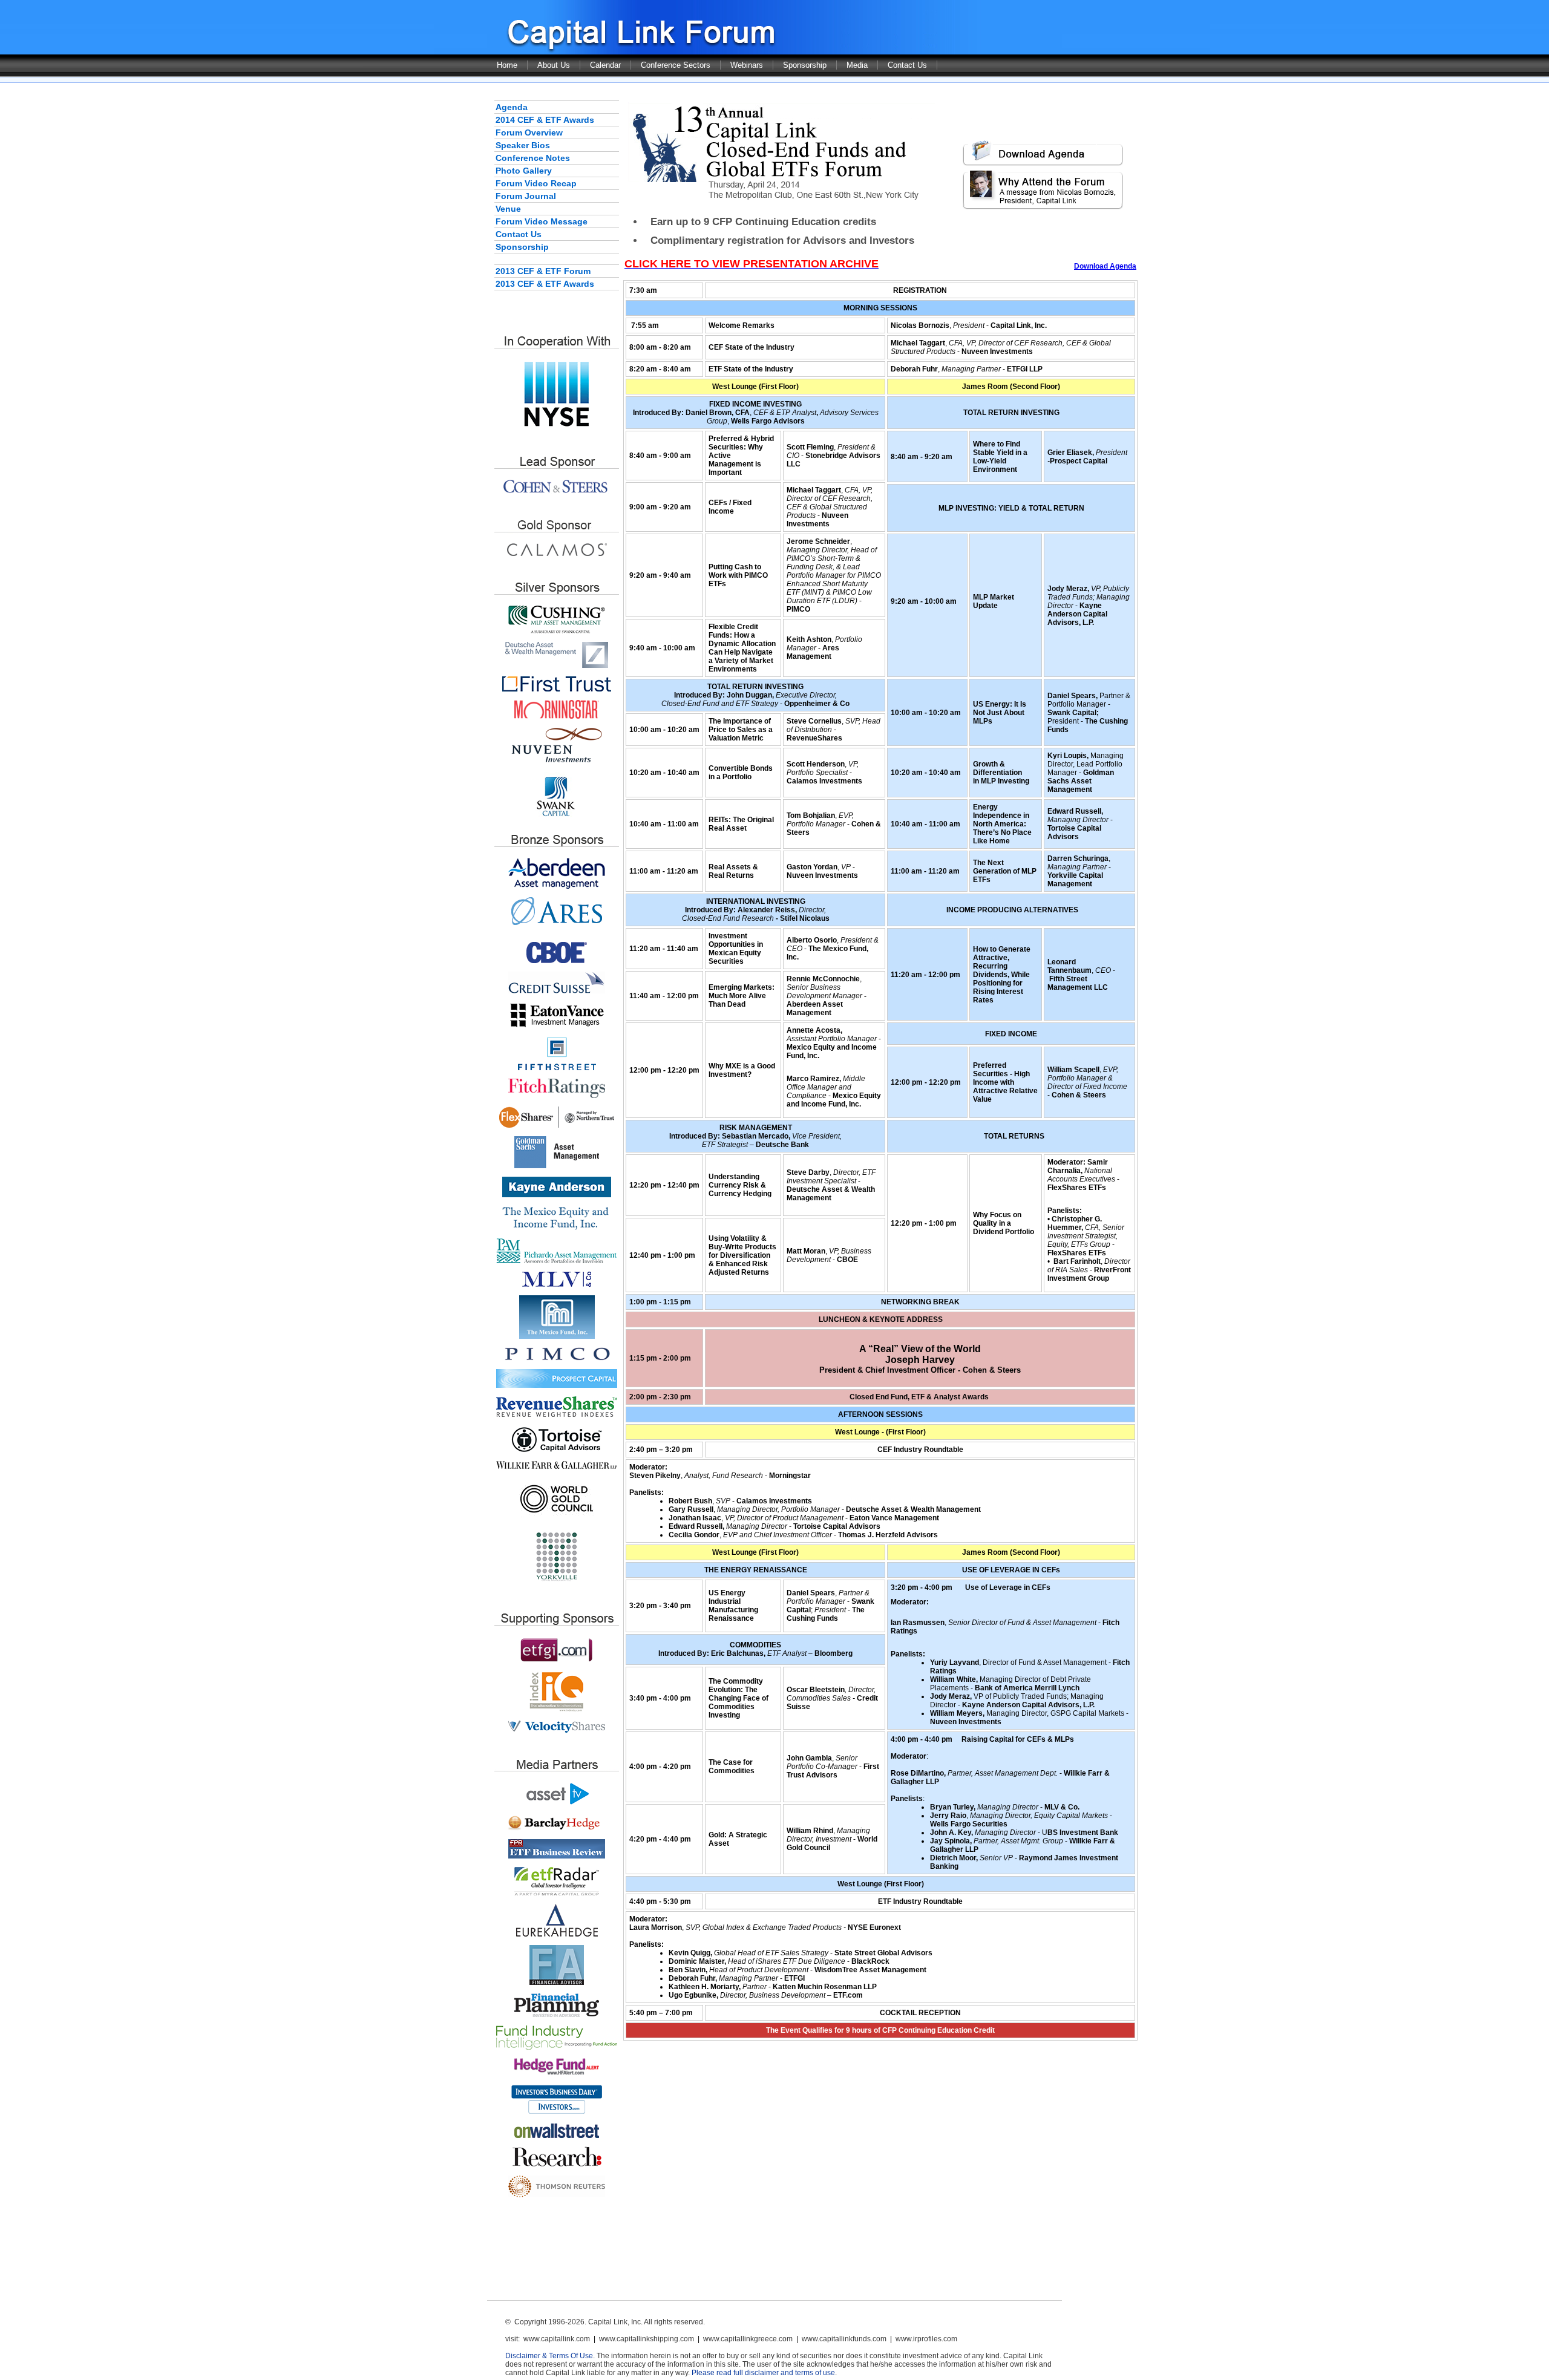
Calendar (605, 65)
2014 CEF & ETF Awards (545, 120)
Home (507, 65)
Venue (508, 209)
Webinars (747, 65)
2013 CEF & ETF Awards (545, 284)
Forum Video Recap (536, 183)
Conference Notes (533, 158)
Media (857, 65)
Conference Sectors (676, 65)
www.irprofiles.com (926, 2339)
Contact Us (907, 65)
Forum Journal (526, 196)
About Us (554, 65)
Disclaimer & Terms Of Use (549, 2356)
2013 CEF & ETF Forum (543, 271)
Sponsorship (805, 65)
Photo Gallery (524, 171)
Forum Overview (529, 132)
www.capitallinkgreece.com (748, 2339)
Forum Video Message (542, 221)
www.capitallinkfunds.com (844, 2339)
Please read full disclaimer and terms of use (763, 2373)
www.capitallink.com (557, 2339)
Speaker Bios (523, 145)
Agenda (512, 107)
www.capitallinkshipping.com (647, 2339)
